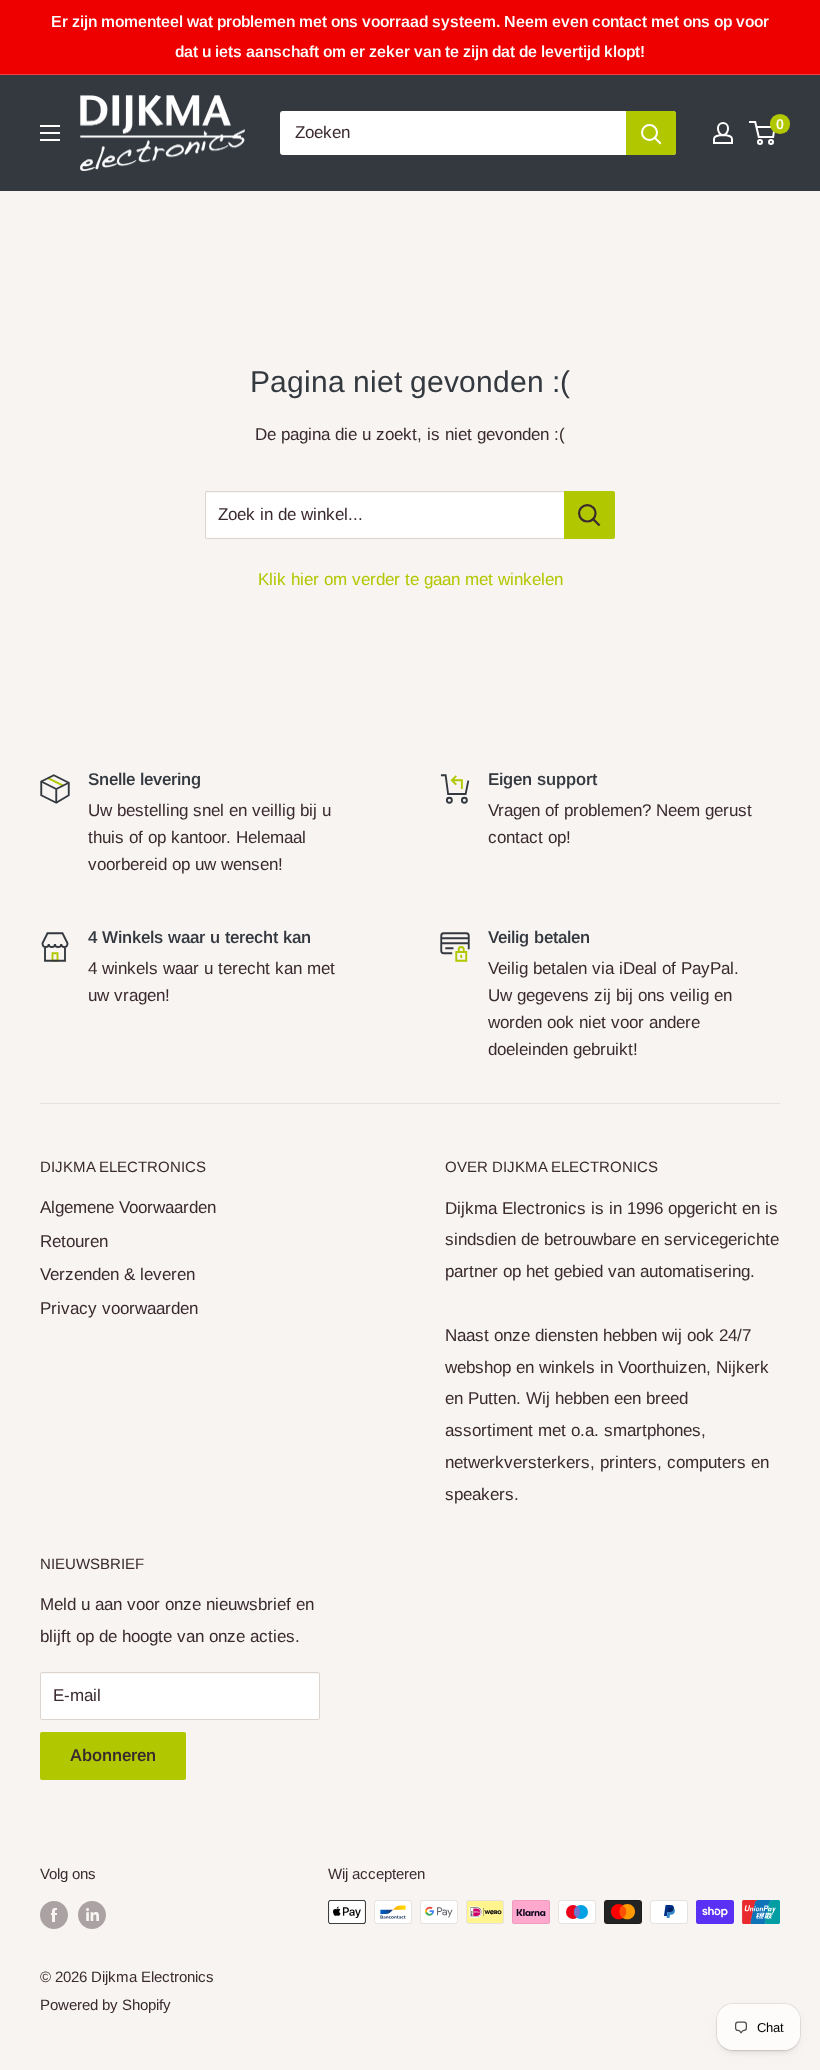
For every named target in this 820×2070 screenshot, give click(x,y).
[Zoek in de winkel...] (589, 515)
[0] (763, 133)
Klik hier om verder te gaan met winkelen (410, 579)
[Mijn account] (723, 133)
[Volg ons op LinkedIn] (92, 1914)
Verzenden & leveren (117, 1274)
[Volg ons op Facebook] (54, 1914)
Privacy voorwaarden (119, 1308)
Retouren (74, 1241)
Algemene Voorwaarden (128, 1207)
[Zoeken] (651, 133)
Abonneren (113, 1755)
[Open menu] (50, 133)
